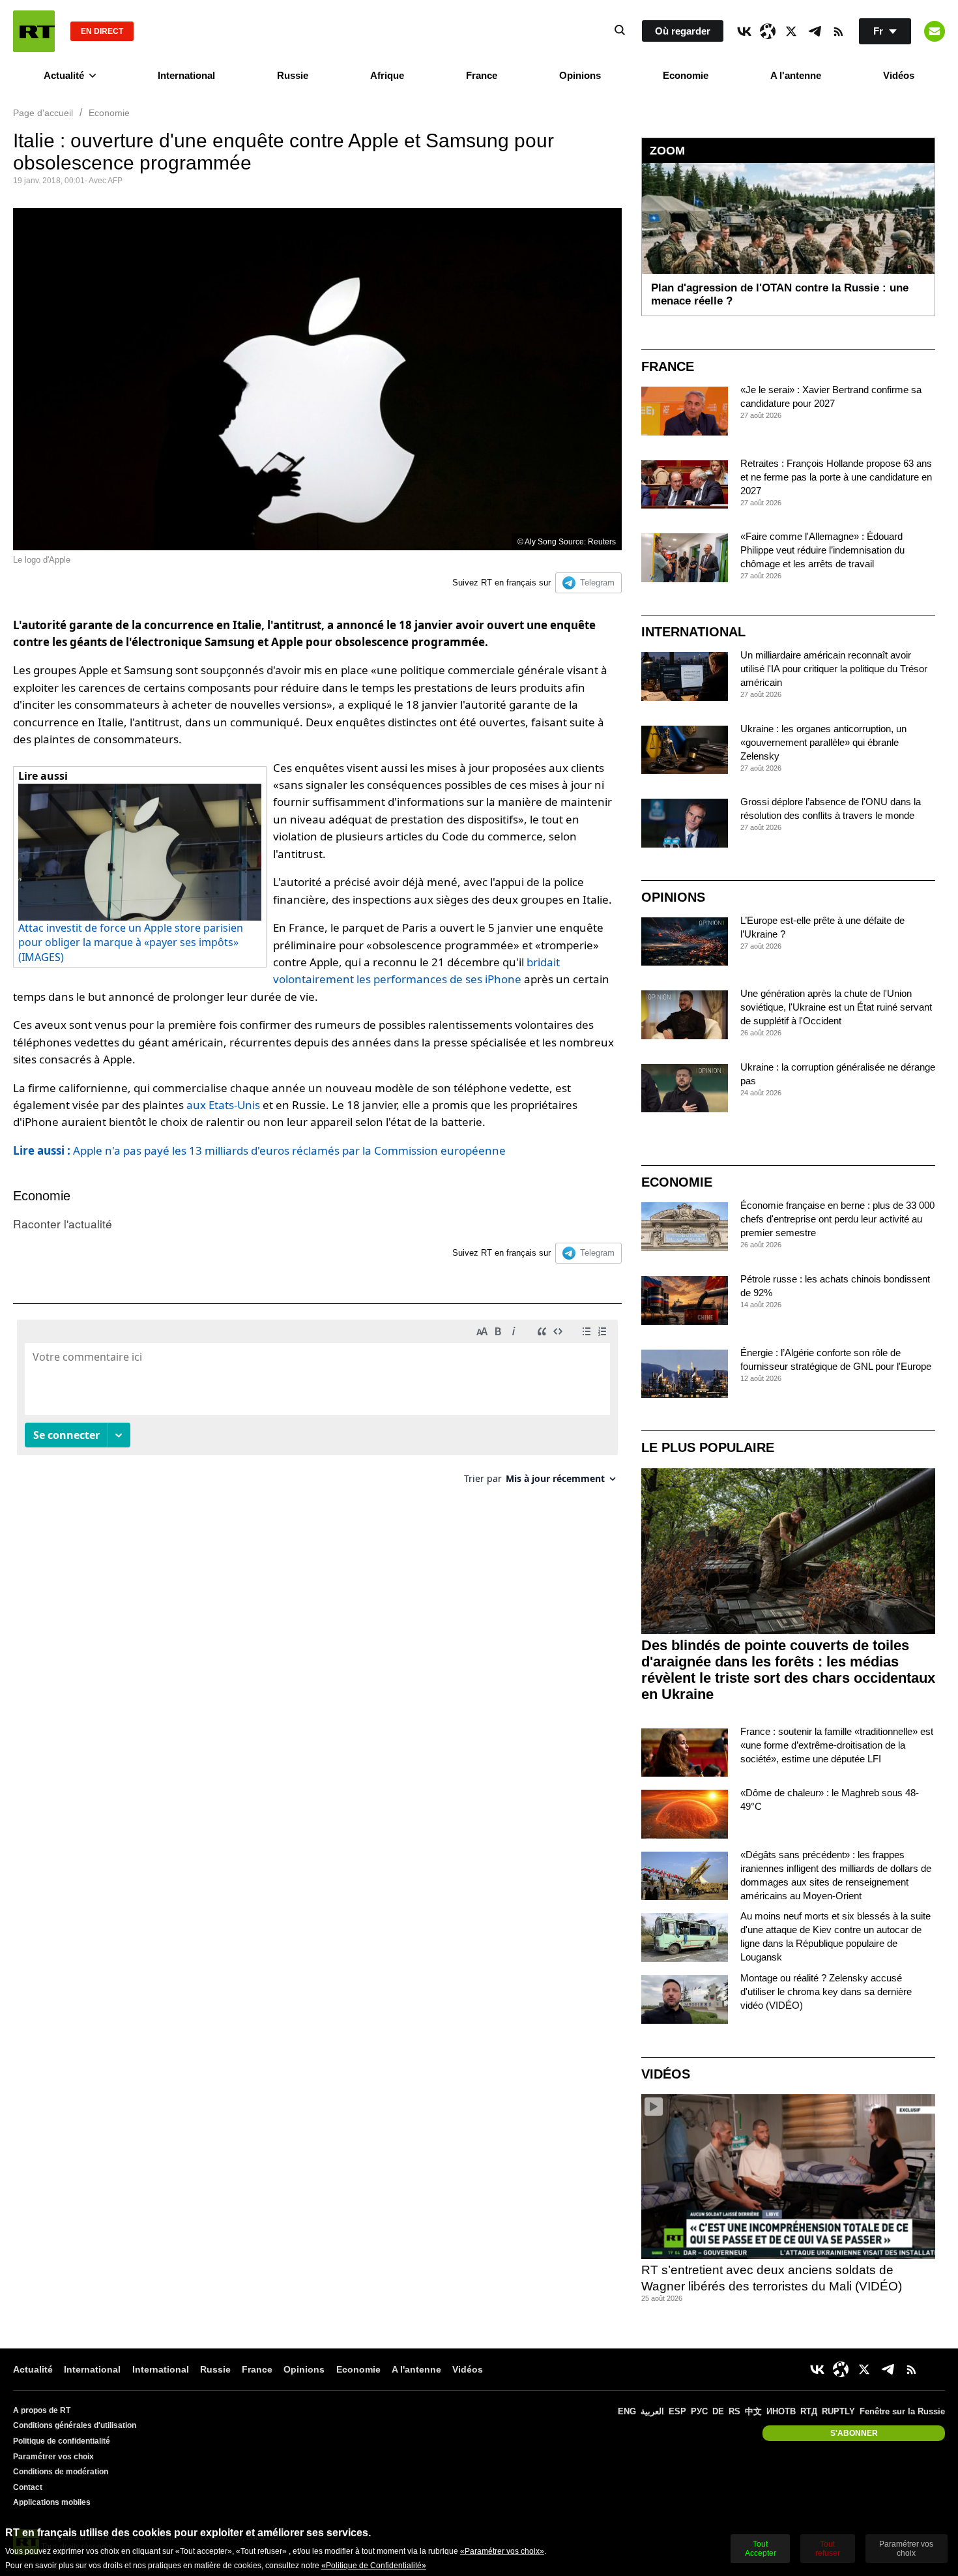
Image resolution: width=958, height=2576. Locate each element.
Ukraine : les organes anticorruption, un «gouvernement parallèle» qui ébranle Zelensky (823, 742)
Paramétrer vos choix (53, 2457)
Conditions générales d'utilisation (75, 2425)
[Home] (34, 31)
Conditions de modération (61, 2472)
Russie (293, 75)
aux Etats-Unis (223, 1105)
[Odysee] (768, 31)
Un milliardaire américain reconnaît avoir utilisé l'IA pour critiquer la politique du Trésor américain (834, 669)
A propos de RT (42, 2410)
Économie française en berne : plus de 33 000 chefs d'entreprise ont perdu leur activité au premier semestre (837, 1219)
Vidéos (899, 75)
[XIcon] (791, 31)
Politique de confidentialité (62, 2441)
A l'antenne (796, 75)
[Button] (935, 31)
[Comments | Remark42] (317, 1407)
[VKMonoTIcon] (744, 31)
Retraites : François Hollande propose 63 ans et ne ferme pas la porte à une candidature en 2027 (836, 477)
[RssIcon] (838, 31)
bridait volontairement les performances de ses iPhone (416, 970)
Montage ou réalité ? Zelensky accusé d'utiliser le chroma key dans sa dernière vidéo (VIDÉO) (826, 1991)
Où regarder (683, 31)
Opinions (580, 75)
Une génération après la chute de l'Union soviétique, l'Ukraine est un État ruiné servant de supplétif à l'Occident (836, 1007)
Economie (686, 75)
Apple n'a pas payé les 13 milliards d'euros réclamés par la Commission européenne (259, 1150)
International (186, 75)
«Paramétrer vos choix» (502, 2551)
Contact (28, 2487)
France (482, 75)
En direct (102, 31)
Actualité (64, 75)
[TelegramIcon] (815, 31)
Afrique (387, 75)
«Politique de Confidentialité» (374, 2566)
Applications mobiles (52, 2502)
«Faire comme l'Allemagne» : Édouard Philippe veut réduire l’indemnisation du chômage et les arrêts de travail (822, 550)
